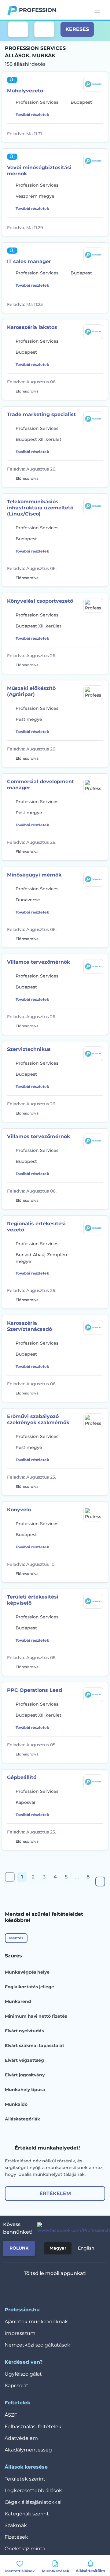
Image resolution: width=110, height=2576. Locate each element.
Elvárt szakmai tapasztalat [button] (35, 2046)
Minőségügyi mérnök (34, 875)
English (86, 2248)
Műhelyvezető (25, 91)
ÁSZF (11, 2415)
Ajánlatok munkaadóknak (36, 2322)
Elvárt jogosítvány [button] (25, 2075)
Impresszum (20, 2333)
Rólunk (19, 2248)
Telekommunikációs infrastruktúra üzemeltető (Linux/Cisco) (40, 508)
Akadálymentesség (28, 2450)
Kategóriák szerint (27, 2514)
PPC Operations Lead (35, 1690)
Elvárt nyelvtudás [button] (24, 2031)
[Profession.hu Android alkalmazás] (72, 2288)
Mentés (16, 1938)
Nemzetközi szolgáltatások (37, 2345)
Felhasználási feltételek (33, 2427)
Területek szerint (25, 2479)
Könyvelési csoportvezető (40, 601)
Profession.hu (38, 10)
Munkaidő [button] (16, 2104)
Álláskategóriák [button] (22, 2119)
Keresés (77, 29)
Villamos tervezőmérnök (38, 962)
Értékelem (55, 2193)
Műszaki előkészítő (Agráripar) (31, 691)
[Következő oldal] (100, 1882)
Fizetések (16, 2537)
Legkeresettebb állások (33, 2490)
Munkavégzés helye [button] (27, 1972)
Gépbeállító (22, 1777)
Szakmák (16, 2525)
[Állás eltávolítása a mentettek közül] (99, 133)
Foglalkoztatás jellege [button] (29, 1987)
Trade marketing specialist (41, 414)
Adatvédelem (21, 2438)
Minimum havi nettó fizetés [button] (36, 2016)
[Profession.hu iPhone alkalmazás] (33, 2288)
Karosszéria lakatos (32, 327)
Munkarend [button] (18, 2001)
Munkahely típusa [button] (25, 2090)
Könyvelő (19, 1510)
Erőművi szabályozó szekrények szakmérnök (38, 1419)
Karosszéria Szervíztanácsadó (29, 1326)
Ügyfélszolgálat (23, 2374)
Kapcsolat (16, 2386)
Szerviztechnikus (29, 1049)
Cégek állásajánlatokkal (33, 2502)
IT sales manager (29, 261)
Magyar (58, 2248)
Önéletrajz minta (25, 2549)
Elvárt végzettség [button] (24, 2060)
